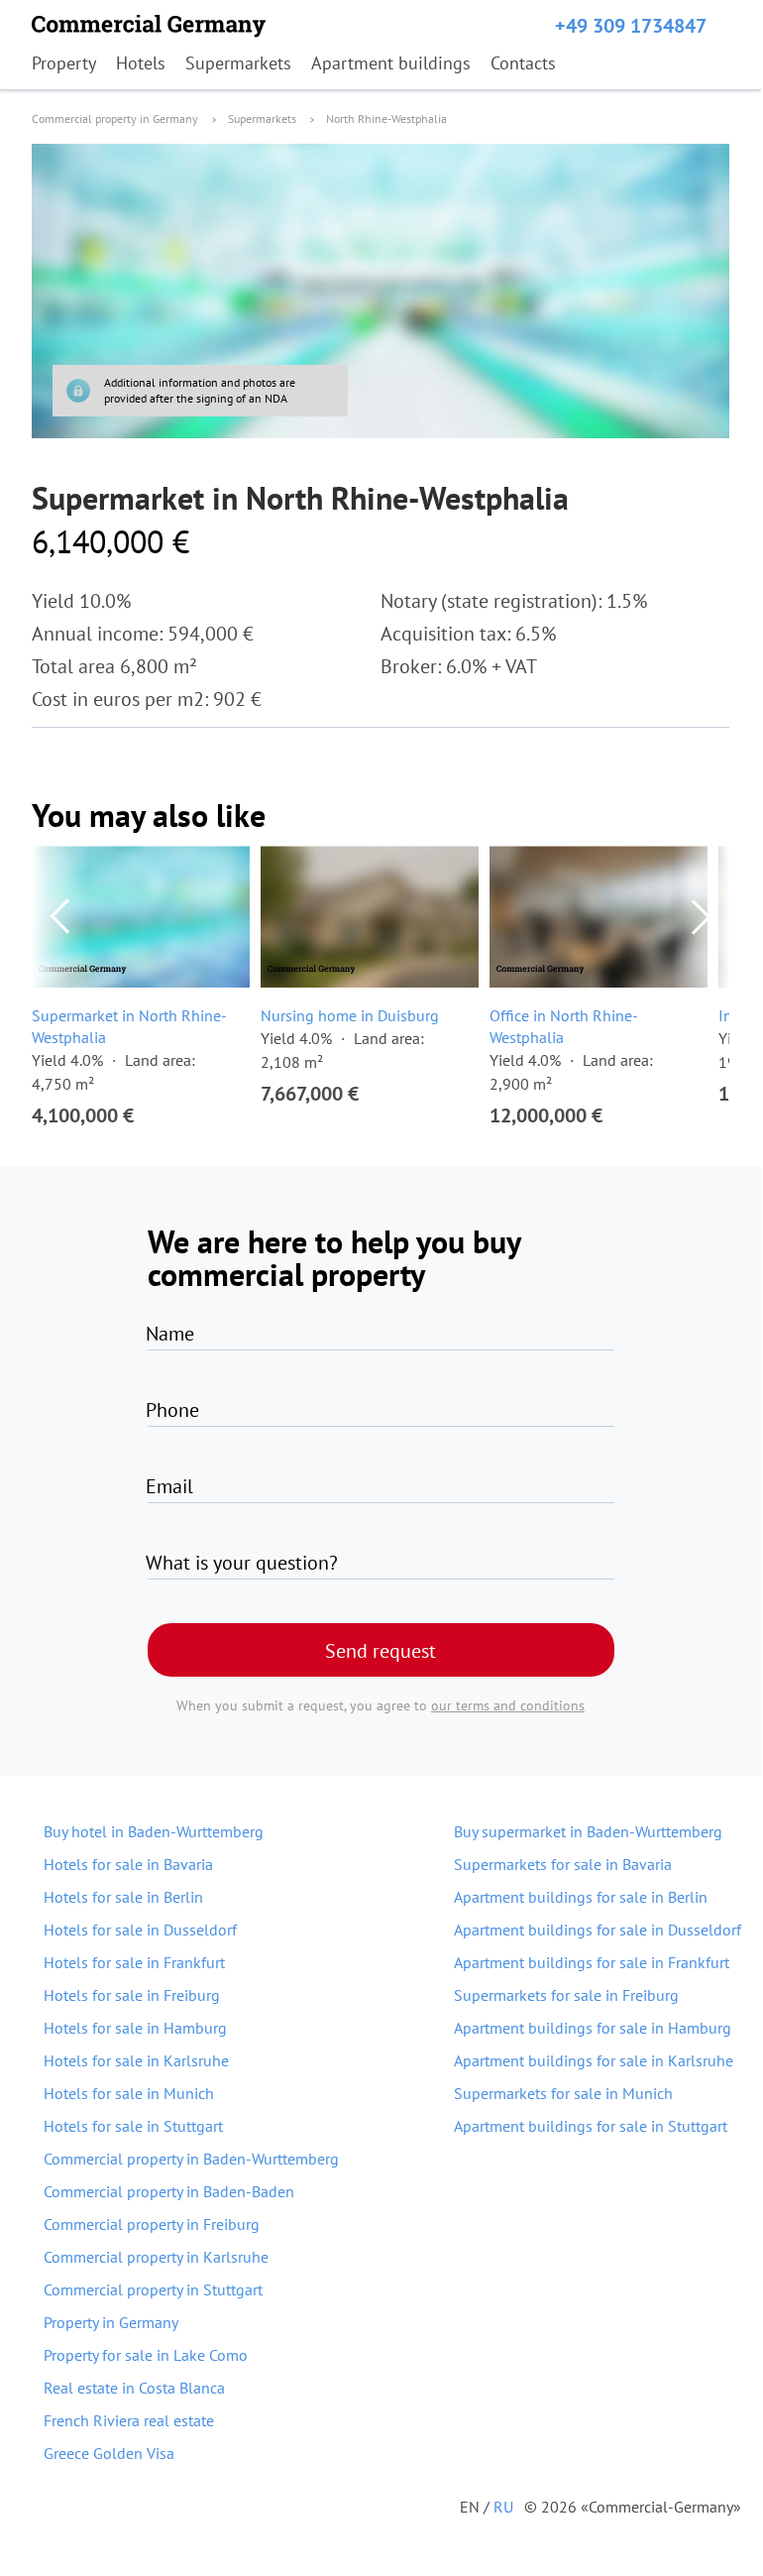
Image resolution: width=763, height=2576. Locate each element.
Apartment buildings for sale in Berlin (581, 1897)
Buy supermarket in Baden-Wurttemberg (588, 1831)
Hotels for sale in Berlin (123, 1897)
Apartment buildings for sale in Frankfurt (592, 1962)
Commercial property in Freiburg (152, 2224)
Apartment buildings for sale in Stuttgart (591, 2126)
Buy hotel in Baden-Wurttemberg (154, 1831)
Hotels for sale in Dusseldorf (140, 1930)
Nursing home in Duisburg (350, 1015)
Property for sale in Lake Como (146, 2355)
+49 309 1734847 (631, 26)
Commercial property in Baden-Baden (169, 2191)
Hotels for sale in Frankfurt (134, 1962)
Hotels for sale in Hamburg (135, 2028)
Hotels (141, 63)
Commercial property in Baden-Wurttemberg (191, 2159)
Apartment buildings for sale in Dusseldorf (598, 1930)
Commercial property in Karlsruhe (156, 2257)
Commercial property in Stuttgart (153, 2289)
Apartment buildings (391, 63)
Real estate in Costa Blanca (134, 2388)
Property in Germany (111, 2322)
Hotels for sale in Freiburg (132, 1995)
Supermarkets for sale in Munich (563, 2093)
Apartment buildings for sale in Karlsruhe (594, 2060)
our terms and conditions (508, 1705)
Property (64, 63)
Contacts (523, 63)
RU (503, 2507)
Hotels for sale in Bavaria (128, 1864)
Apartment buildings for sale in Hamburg (593, 2028)
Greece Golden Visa (109, 2453)
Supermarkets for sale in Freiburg (566, 1995)
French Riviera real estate (129, 2420)
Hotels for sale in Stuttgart (133, 2126)
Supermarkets (238, 63)
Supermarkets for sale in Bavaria (563, 1864)
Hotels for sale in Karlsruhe (136, 2060)
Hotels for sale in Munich (129, 2093)
